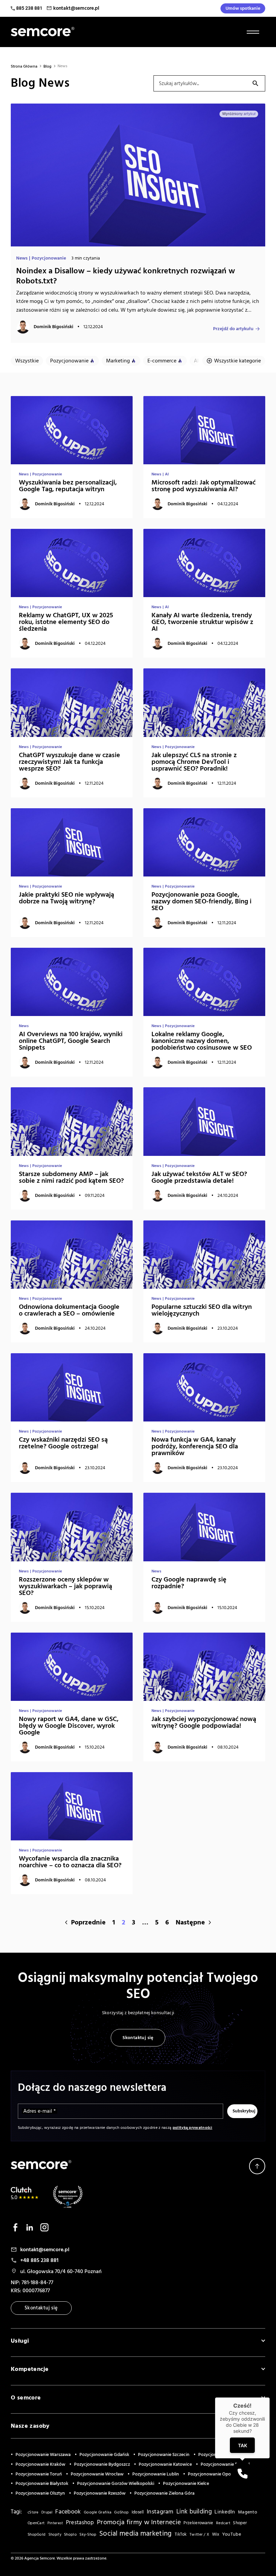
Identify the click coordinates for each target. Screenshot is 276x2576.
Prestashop (80, 2523)
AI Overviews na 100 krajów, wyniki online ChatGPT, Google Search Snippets (71, 1041)
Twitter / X (199, 2534)
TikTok (181, 2534)
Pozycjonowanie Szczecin (164, 2455)
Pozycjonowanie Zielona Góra (164, 2493)
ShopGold (37, 2535)
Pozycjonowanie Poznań (225, 2464)
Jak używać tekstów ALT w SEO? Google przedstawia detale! (199, 1177)
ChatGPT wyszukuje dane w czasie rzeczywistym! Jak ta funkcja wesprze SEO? (70, 762)
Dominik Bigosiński (54, 327)
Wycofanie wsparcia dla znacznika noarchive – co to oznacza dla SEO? (70, 1862)
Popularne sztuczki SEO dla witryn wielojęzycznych (202, 1310)
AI (196, 361)
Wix (216, 2534)
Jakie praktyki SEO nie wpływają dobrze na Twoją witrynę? (66, 898)
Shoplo (70, 2535)
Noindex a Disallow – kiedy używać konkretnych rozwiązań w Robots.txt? (126, 276)
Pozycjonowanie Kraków (40, 2464)
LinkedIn (225, 2512)
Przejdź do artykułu (233, 328)
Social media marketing (136, 2533)
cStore (33, 2512)
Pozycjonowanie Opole (211, 2474)
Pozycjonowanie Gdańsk (104, 2455)
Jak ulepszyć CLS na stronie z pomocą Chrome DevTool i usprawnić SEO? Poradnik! (194, 762)
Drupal (47, 2512)
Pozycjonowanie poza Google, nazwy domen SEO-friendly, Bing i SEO (201, 901)
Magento (248, 2512)
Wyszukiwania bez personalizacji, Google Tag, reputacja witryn (68, 486)
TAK (243, 2445)
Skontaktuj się (138, 2038)
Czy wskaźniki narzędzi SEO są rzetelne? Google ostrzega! (63, 1443)
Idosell (138, 2512)
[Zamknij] (270, 2397)
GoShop (121, 2512)
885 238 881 (29, 8)
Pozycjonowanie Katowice (165, 2464)
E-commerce (162, 361)
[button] (242, 2473)
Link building (194, 2512)
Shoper (240, 2523)
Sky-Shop (88, 2534)
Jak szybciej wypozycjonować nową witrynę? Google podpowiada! (204, 1722)
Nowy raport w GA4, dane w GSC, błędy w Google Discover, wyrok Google (69, 1726)
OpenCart (36, 2523)
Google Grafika (98, 2512)
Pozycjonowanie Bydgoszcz (102, 2464)
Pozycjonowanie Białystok (42, 2484)
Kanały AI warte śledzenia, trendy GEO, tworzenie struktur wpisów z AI (202, 622)
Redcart (223, 2523)
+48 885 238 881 (39, 2260)
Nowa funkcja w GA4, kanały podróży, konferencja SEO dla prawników (195, 1446)
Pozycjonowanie (49, 258)
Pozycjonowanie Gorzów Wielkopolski (116, 2484)
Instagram (160, 2512)
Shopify (55, 2535)
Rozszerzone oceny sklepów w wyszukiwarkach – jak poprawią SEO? (65, 1586)
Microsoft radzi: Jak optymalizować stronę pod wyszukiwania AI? (203, 486)
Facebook (68, 2512)
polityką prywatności (193, 2128)
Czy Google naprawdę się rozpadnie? (189, 1583)
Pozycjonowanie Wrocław (97, 2474)
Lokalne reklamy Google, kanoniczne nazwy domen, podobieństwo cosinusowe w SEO (202, 1041)
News (22, 258)
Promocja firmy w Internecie (139, 2522)
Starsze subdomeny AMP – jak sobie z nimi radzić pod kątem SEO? (71, 1177)
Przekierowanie (198, 2523)
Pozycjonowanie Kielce (186, 2484)
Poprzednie (88, 1922)
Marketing (118, 361)
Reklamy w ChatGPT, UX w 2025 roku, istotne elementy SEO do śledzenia (66, 622)
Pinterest (55, 2523)
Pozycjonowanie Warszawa (43, 2455)
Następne (190, 1922)
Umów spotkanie (243, 8)
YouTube (232, 2534)
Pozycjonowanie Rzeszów (100, 2493)
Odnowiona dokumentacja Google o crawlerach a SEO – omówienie (69, 1310)
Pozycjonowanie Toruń (39, 2474)
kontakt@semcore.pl (76, 8)
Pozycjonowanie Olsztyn (40, 2493)
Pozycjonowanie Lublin (156, 2474)
